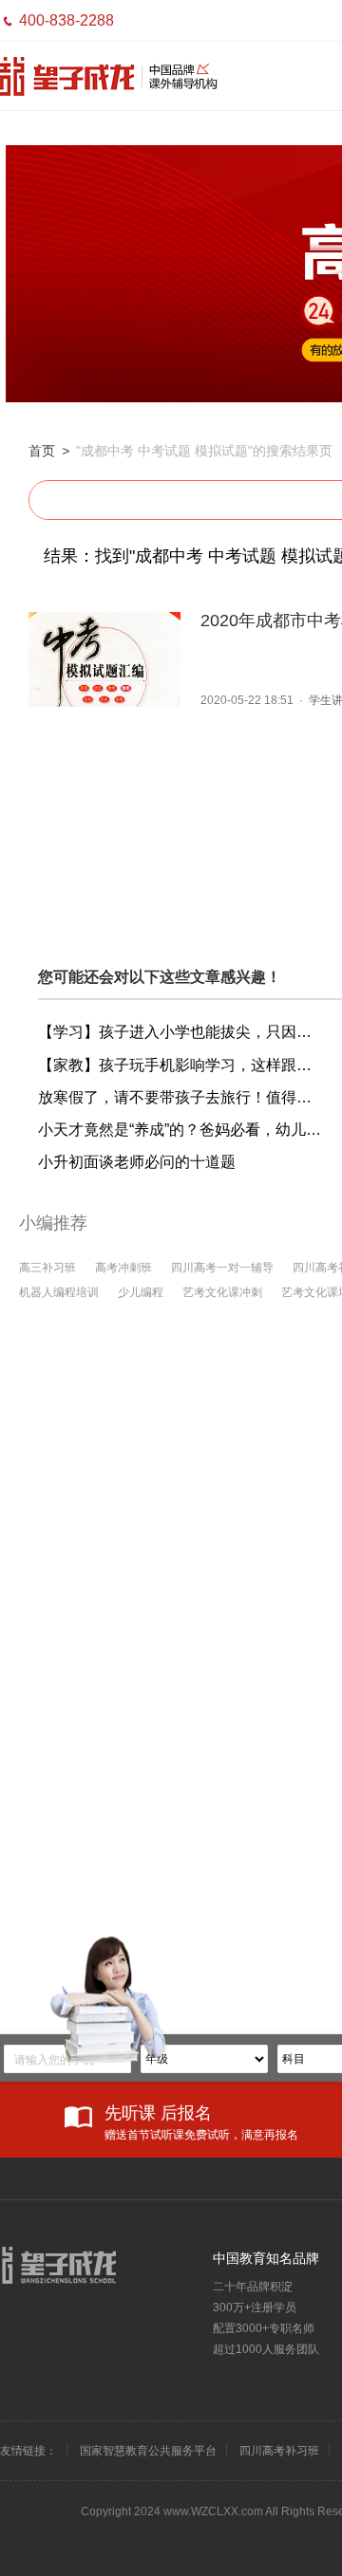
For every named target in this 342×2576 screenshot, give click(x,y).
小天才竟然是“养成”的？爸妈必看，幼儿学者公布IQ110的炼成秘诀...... (180, 1130)
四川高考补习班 (279, 2451)
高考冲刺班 (123, 1268)
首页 (42, 451)
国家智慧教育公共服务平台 (148, 2451)
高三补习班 (47, 1268)
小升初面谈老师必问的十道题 (137, 1162)
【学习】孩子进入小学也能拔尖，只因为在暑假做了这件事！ (180, 1032)
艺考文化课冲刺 (222, 1292)
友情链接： (28, 2451)
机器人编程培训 (59, 1292)
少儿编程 (141, 1292)
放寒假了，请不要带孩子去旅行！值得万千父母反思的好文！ (180, 1097)
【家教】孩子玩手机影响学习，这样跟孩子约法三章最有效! (180, 1065)
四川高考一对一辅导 (222, 1268)
